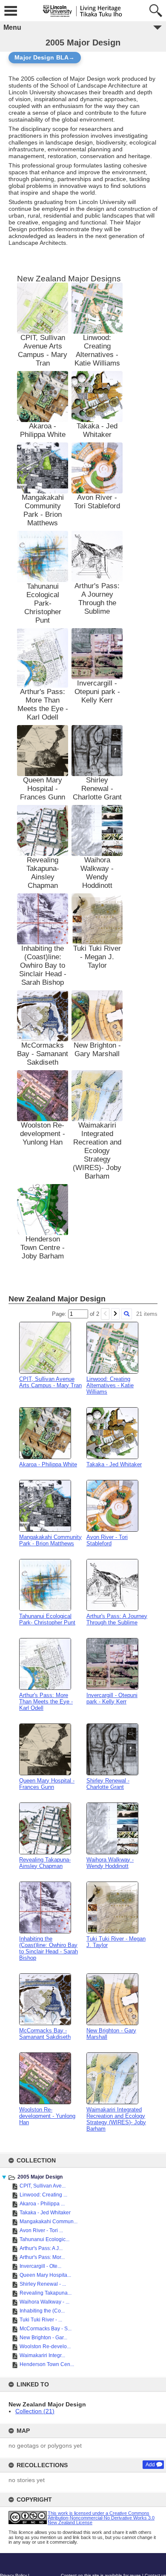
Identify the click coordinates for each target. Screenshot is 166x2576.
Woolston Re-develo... (45, 2346)
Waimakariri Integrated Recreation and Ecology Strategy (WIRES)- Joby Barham (97, 1151)
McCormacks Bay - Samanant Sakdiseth (43, 1054)
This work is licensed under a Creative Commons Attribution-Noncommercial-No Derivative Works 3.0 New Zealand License (101, 2518)
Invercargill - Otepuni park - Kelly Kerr (97, 692)
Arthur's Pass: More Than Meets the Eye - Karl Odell (43, 704)
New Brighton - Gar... (43, 2338)
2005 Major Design (40, 2177)
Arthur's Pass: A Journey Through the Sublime (97, 599)
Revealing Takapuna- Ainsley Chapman (43, 873)
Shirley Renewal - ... (43, 2284)
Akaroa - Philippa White (43, 430)
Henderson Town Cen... (47, 2364)
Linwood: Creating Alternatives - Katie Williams (97, 350)
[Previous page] (105, 1314)
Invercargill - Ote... (40, 2266)
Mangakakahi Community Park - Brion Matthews (43, 510)
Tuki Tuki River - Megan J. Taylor (97, 957)
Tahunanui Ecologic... (44, 2239)
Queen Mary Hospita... (45, 2275)
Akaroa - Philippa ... (42, 2204)
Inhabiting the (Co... (42, 2311)
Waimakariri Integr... (42, 2355)
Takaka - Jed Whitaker (45, 2213)
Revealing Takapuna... (46, 2293)
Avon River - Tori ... (41, 2230)
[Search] (127, 1314)
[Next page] (115, 1314)
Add (150, 2465)
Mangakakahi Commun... (49, 2222)
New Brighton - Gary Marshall (97, 1050)
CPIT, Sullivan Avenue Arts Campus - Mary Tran (43, 350)
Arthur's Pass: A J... (41, 2248)
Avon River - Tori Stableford (97, 502)
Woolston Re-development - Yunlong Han (43, 1134)
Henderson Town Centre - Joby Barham (43, 1248)
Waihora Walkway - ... (44, 2302)
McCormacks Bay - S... (46, 2329)
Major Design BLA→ (45, 58)
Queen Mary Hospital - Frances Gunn (43, 789)
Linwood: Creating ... (43, 2195)
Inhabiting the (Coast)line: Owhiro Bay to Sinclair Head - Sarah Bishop (43, 965)
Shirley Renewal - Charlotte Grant (97, 789)
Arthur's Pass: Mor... (42, 2257)
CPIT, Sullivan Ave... (43, 2186)
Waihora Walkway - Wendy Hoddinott (97, 873)
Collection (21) (35, 2411)
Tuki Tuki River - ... (41, 2320)
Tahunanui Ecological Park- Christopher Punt (43, 603)
